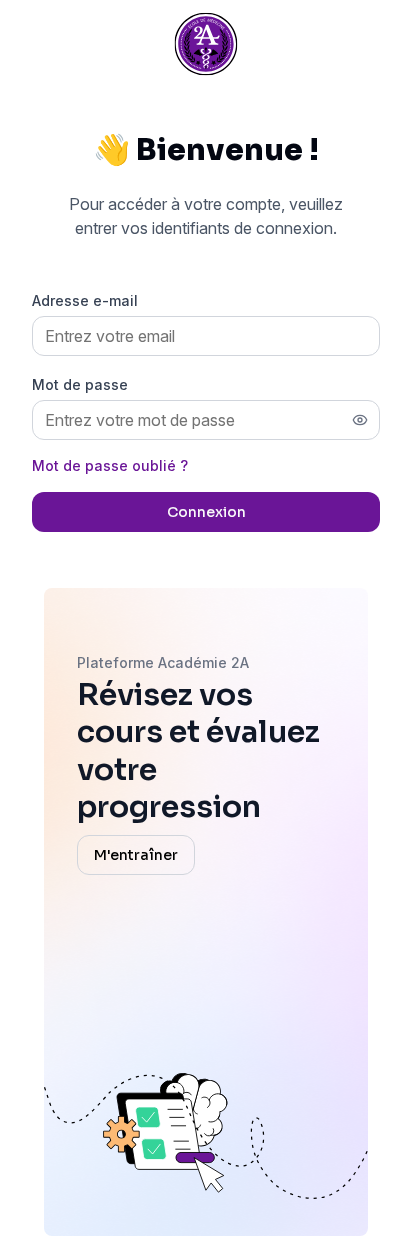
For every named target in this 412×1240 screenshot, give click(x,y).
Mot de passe (80, 384)
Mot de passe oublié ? (110, 465)
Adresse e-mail (85, 300)
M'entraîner (136, 855)
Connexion (206, 512)
